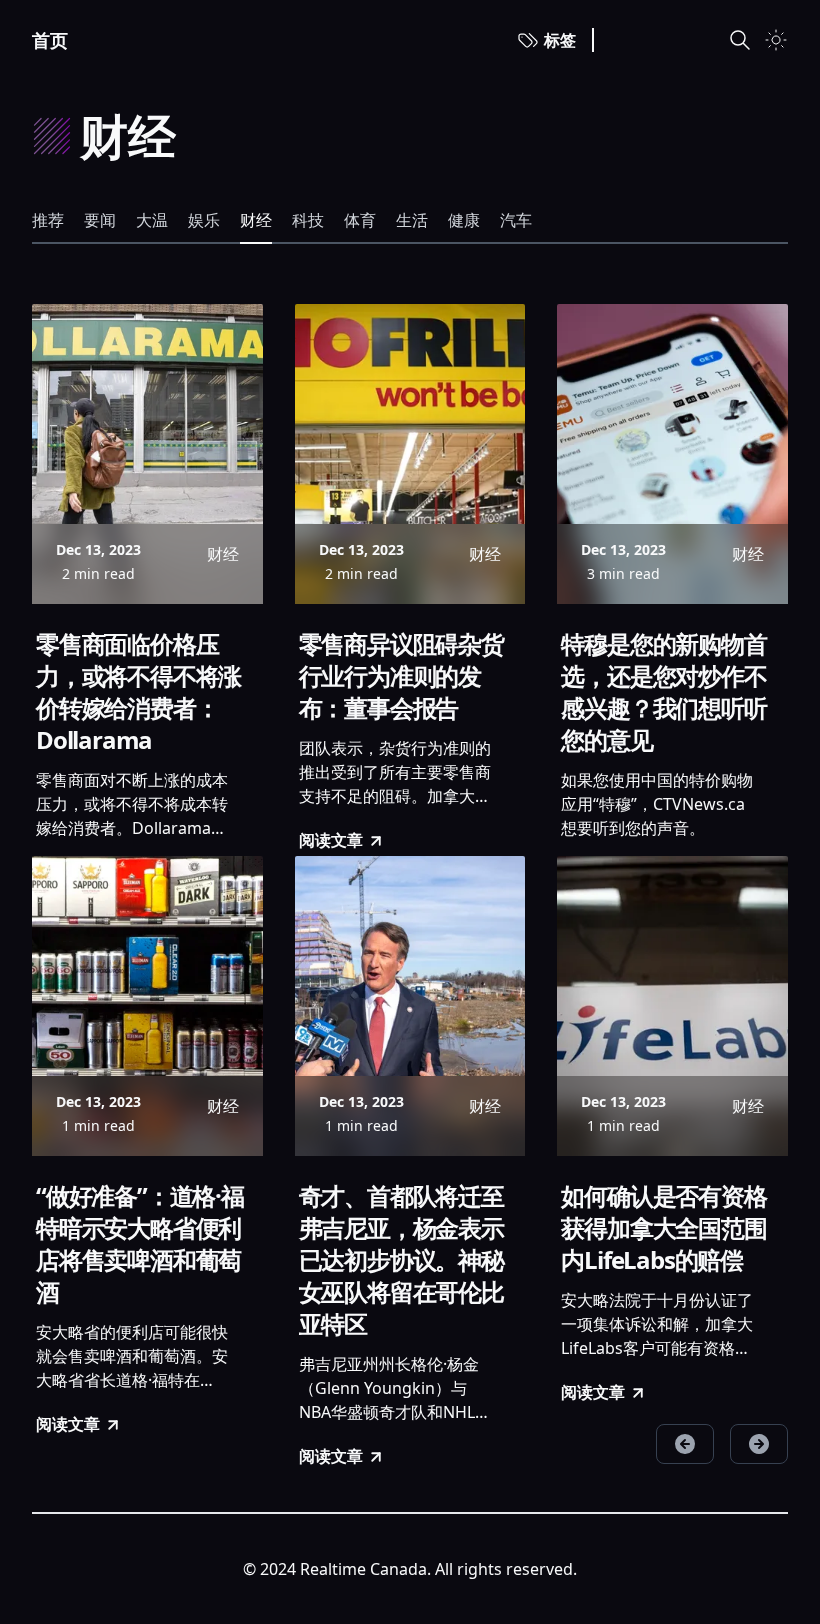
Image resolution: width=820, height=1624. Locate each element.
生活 (412, 220)
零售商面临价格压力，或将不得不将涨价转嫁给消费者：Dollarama (138, 692)
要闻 (100, 220)
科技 (308, 220)
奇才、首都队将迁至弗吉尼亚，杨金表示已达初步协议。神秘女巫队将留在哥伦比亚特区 (401, 1260)
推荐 (48, 220)
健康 (464, 220)
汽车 (516, 220)
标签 (560, 40)
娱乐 (204, 220)
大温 (152, 220)
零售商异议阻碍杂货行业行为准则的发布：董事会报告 (401, 676)
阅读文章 (331, 840)
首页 (50, 40)
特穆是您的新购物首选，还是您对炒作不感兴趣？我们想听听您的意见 (663, 692)
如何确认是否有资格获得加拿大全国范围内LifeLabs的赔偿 (663, 1228)
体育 (360, 220)
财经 (256, 220)
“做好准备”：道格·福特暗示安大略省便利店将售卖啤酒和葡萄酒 (140, 1244)
